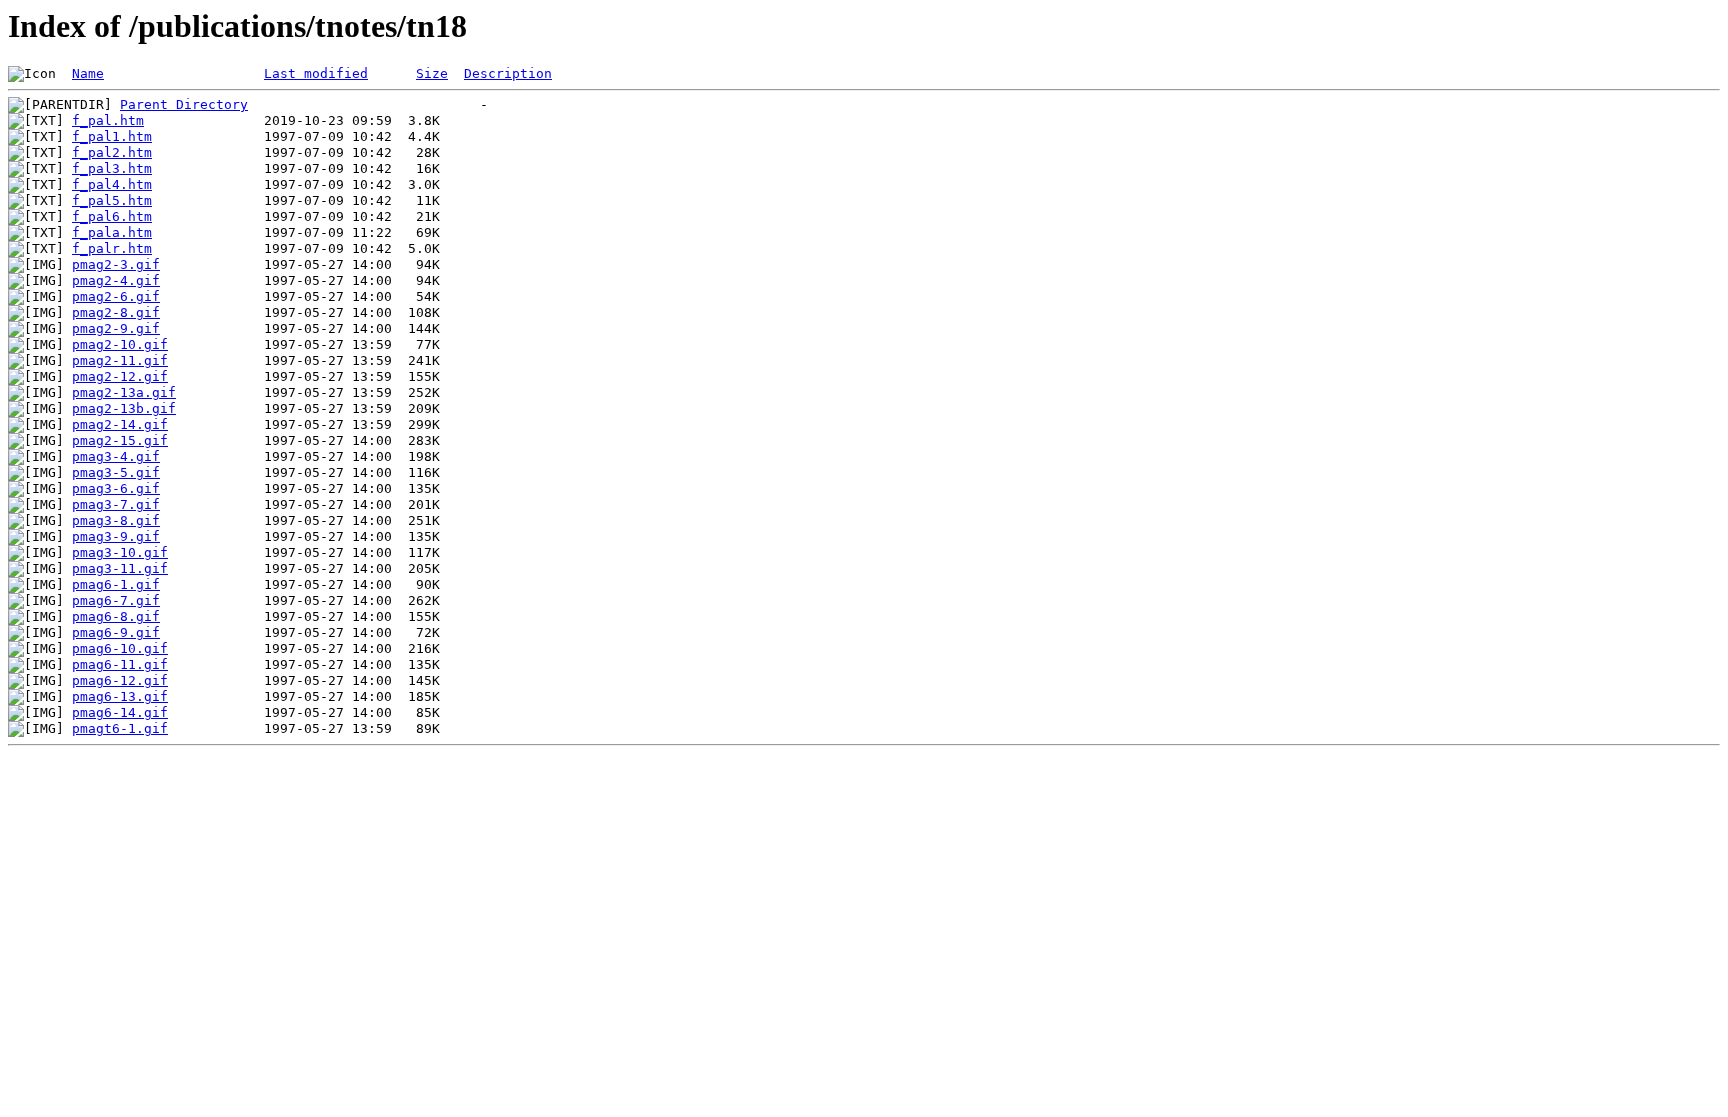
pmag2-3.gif (116, 264)
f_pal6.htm (112, 216)
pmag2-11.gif (120, 360)
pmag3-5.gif (116, 472)
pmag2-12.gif (120, 376)
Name (88, 73)
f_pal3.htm (112, 168)
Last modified (316, 73)
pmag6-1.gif (116, 584)
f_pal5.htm (112, 200)
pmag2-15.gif (120, 440)
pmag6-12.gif (120, 680)
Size (432, 73)
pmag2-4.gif (116, 280)
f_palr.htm (112, 248)
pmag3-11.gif (120, 568)
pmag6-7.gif (116, 600)
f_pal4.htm (112, 184)
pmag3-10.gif (120, 552)
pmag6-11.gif (120, 664)
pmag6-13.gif (120, 696)
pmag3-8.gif (116, 520)
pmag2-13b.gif (124, 408)
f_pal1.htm (112, 136)
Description (508, 73)
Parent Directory (184, 104)
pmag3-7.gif (116, 504)
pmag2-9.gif (116, 328)
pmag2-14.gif (120, 424)
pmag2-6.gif (116, 296)
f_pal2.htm (112, 152)
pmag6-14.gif (120, 712)
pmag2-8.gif (116, 312)
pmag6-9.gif (116, 632)
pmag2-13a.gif (124, 392)
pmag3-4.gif (116, 456)
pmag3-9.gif (116, 536)
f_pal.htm (108, 120)
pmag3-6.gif (116, 488)
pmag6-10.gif (120, 648)
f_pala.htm (112, 232)
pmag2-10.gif (120, 344)
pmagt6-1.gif (120, 728)
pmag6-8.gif (116, 616)
